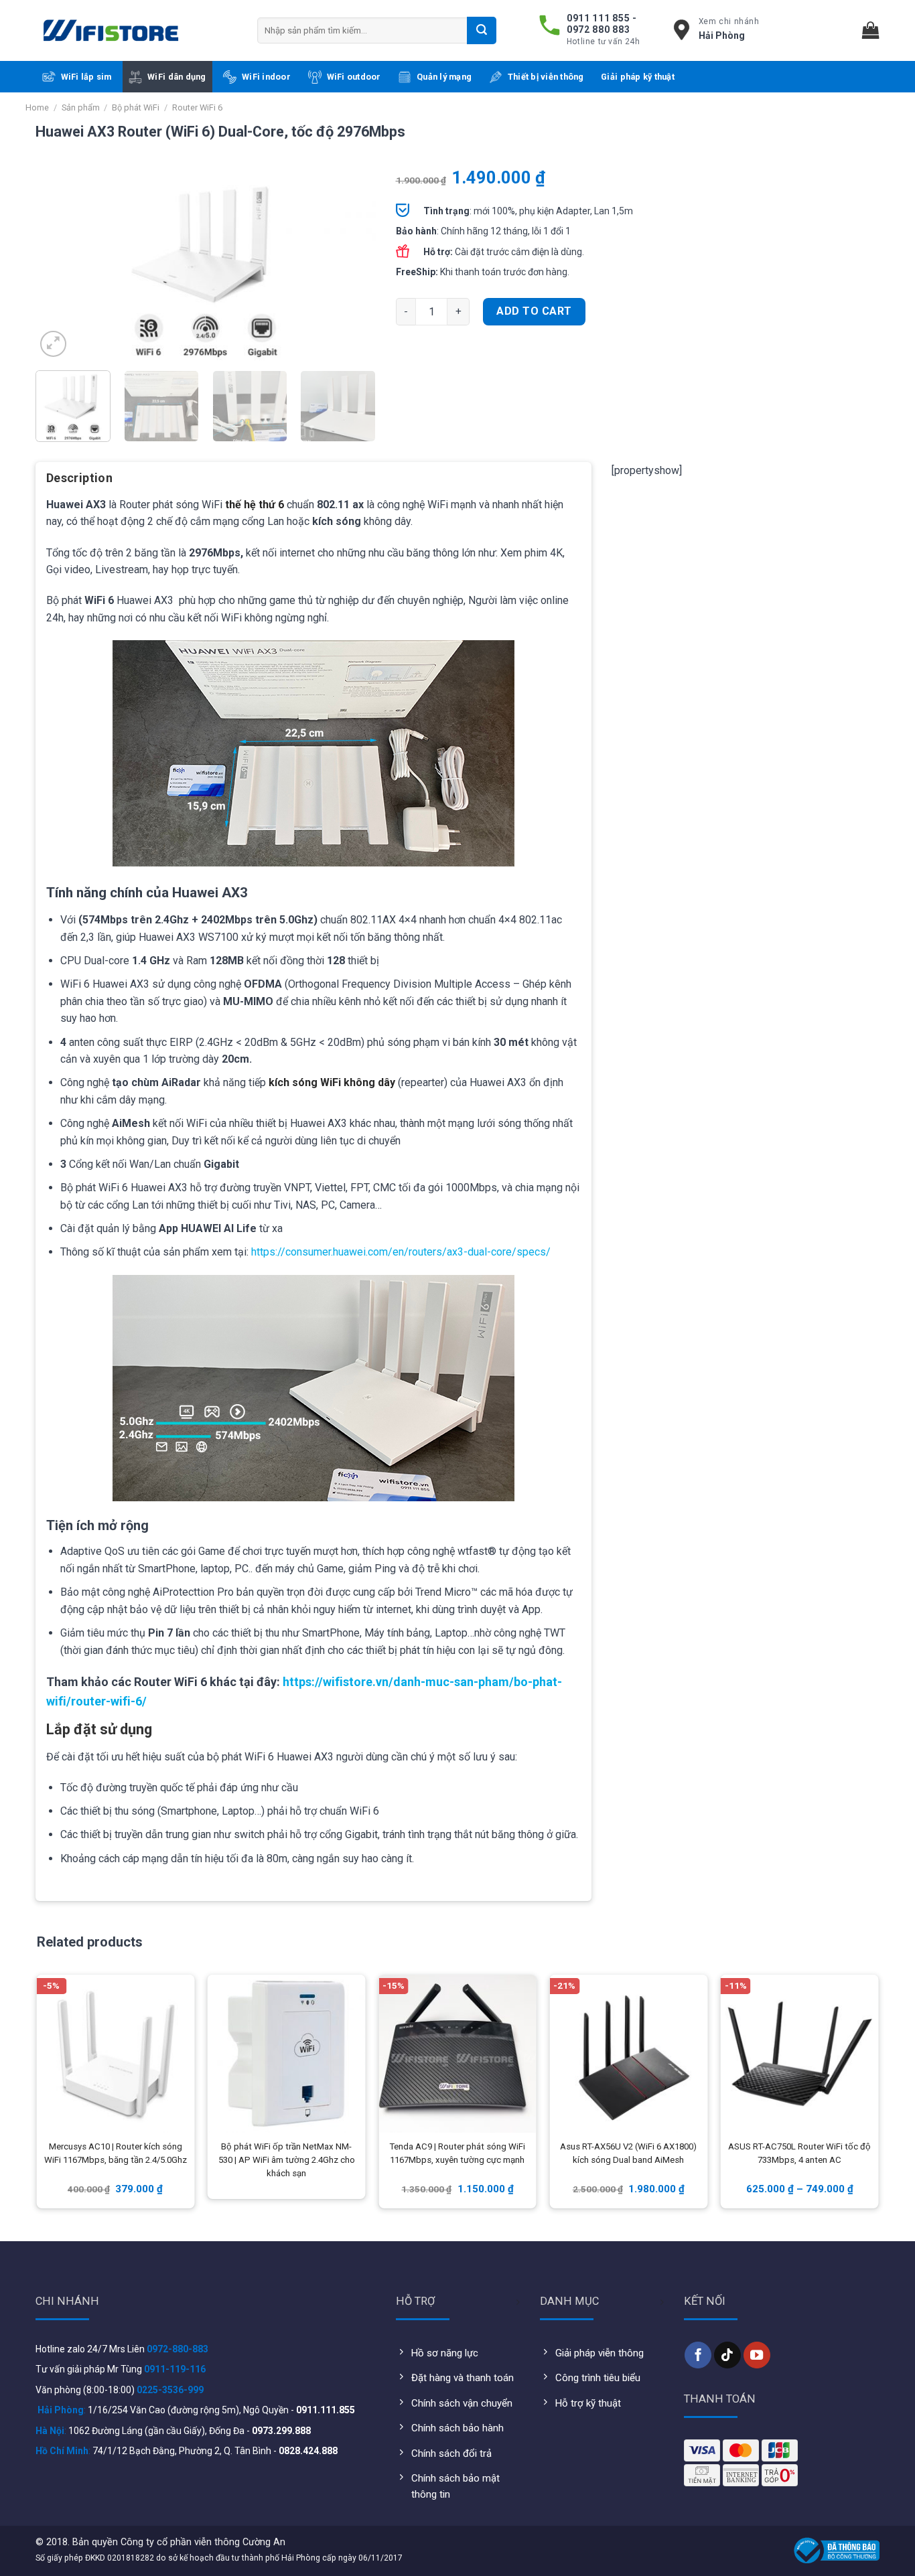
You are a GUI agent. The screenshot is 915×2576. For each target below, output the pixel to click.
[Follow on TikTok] (727, 2355)
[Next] (352, 265)
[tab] (79, 483)
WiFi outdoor (354, 77)
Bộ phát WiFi (136, 107)
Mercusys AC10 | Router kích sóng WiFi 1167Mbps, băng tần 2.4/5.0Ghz (116, 2153)
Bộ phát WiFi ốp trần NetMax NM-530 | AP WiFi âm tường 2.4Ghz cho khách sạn (287, 2160)
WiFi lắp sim (86, 77)
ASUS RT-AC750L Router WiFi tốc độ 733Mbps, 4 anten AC (799, 2153)
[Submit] (482, 30)
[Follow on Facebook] (698, 2355)
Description (79, 478)
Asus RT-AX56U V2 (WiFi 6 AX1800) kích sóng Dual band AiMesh (628, 2153)
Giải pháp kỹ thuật (638, 77)
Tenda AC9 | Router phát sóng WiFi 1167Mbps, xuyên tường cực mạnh (457, 2153)
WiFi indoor (266, 77)
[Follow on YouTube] (757, 2355)
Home (37, 107)
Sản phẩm (81, 107)
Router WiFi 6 (197, 107)
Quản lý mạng (444, 77)
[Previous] (59, 265)
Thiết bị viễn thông (546, 77)
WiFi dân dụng (177, 77)
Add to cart (534, 311)
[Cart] (871, 30)
